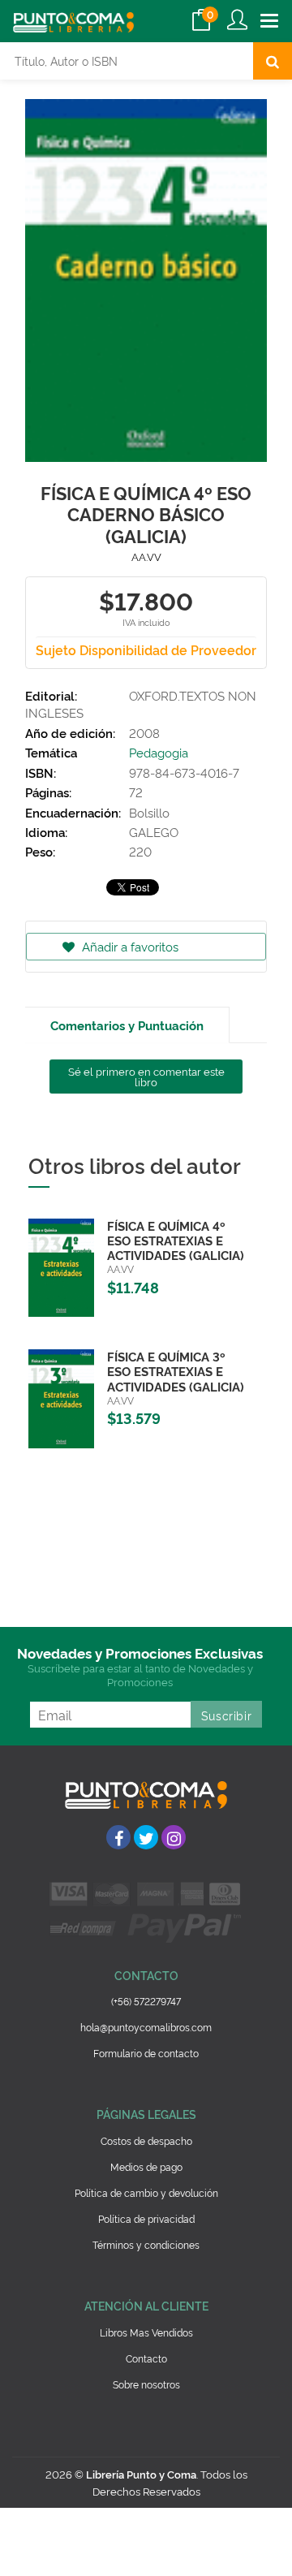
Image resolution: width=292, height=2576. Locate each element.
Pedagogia (159, 752)
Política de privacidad (146, 2218)
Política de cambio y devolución (146, 2192)
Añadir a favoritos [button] (129, 946)
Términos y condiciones (146, 2244)
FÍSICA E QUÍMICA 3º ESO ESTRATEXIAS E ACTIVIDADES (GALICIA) (176, 1371)
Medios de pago (146, 2166)
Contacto (146, 2358)
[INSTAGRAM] (174, 1837)
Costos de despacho (146, 2140)
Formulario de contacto (146, 2053)
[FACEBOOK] (118, 1837)
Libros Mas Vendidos (146, 2332)
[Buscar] (273, 61)
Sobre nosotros (146, 2384)
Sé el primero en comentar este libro (146, 1076)
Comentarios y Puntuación (127, 1025)
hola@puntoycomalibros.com (146, 2027)
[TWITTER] (146, 1837)
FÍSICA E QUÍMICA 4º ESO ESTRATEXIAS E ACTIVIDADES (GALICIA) (176, 1240)
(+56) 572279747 (146, 2001)
